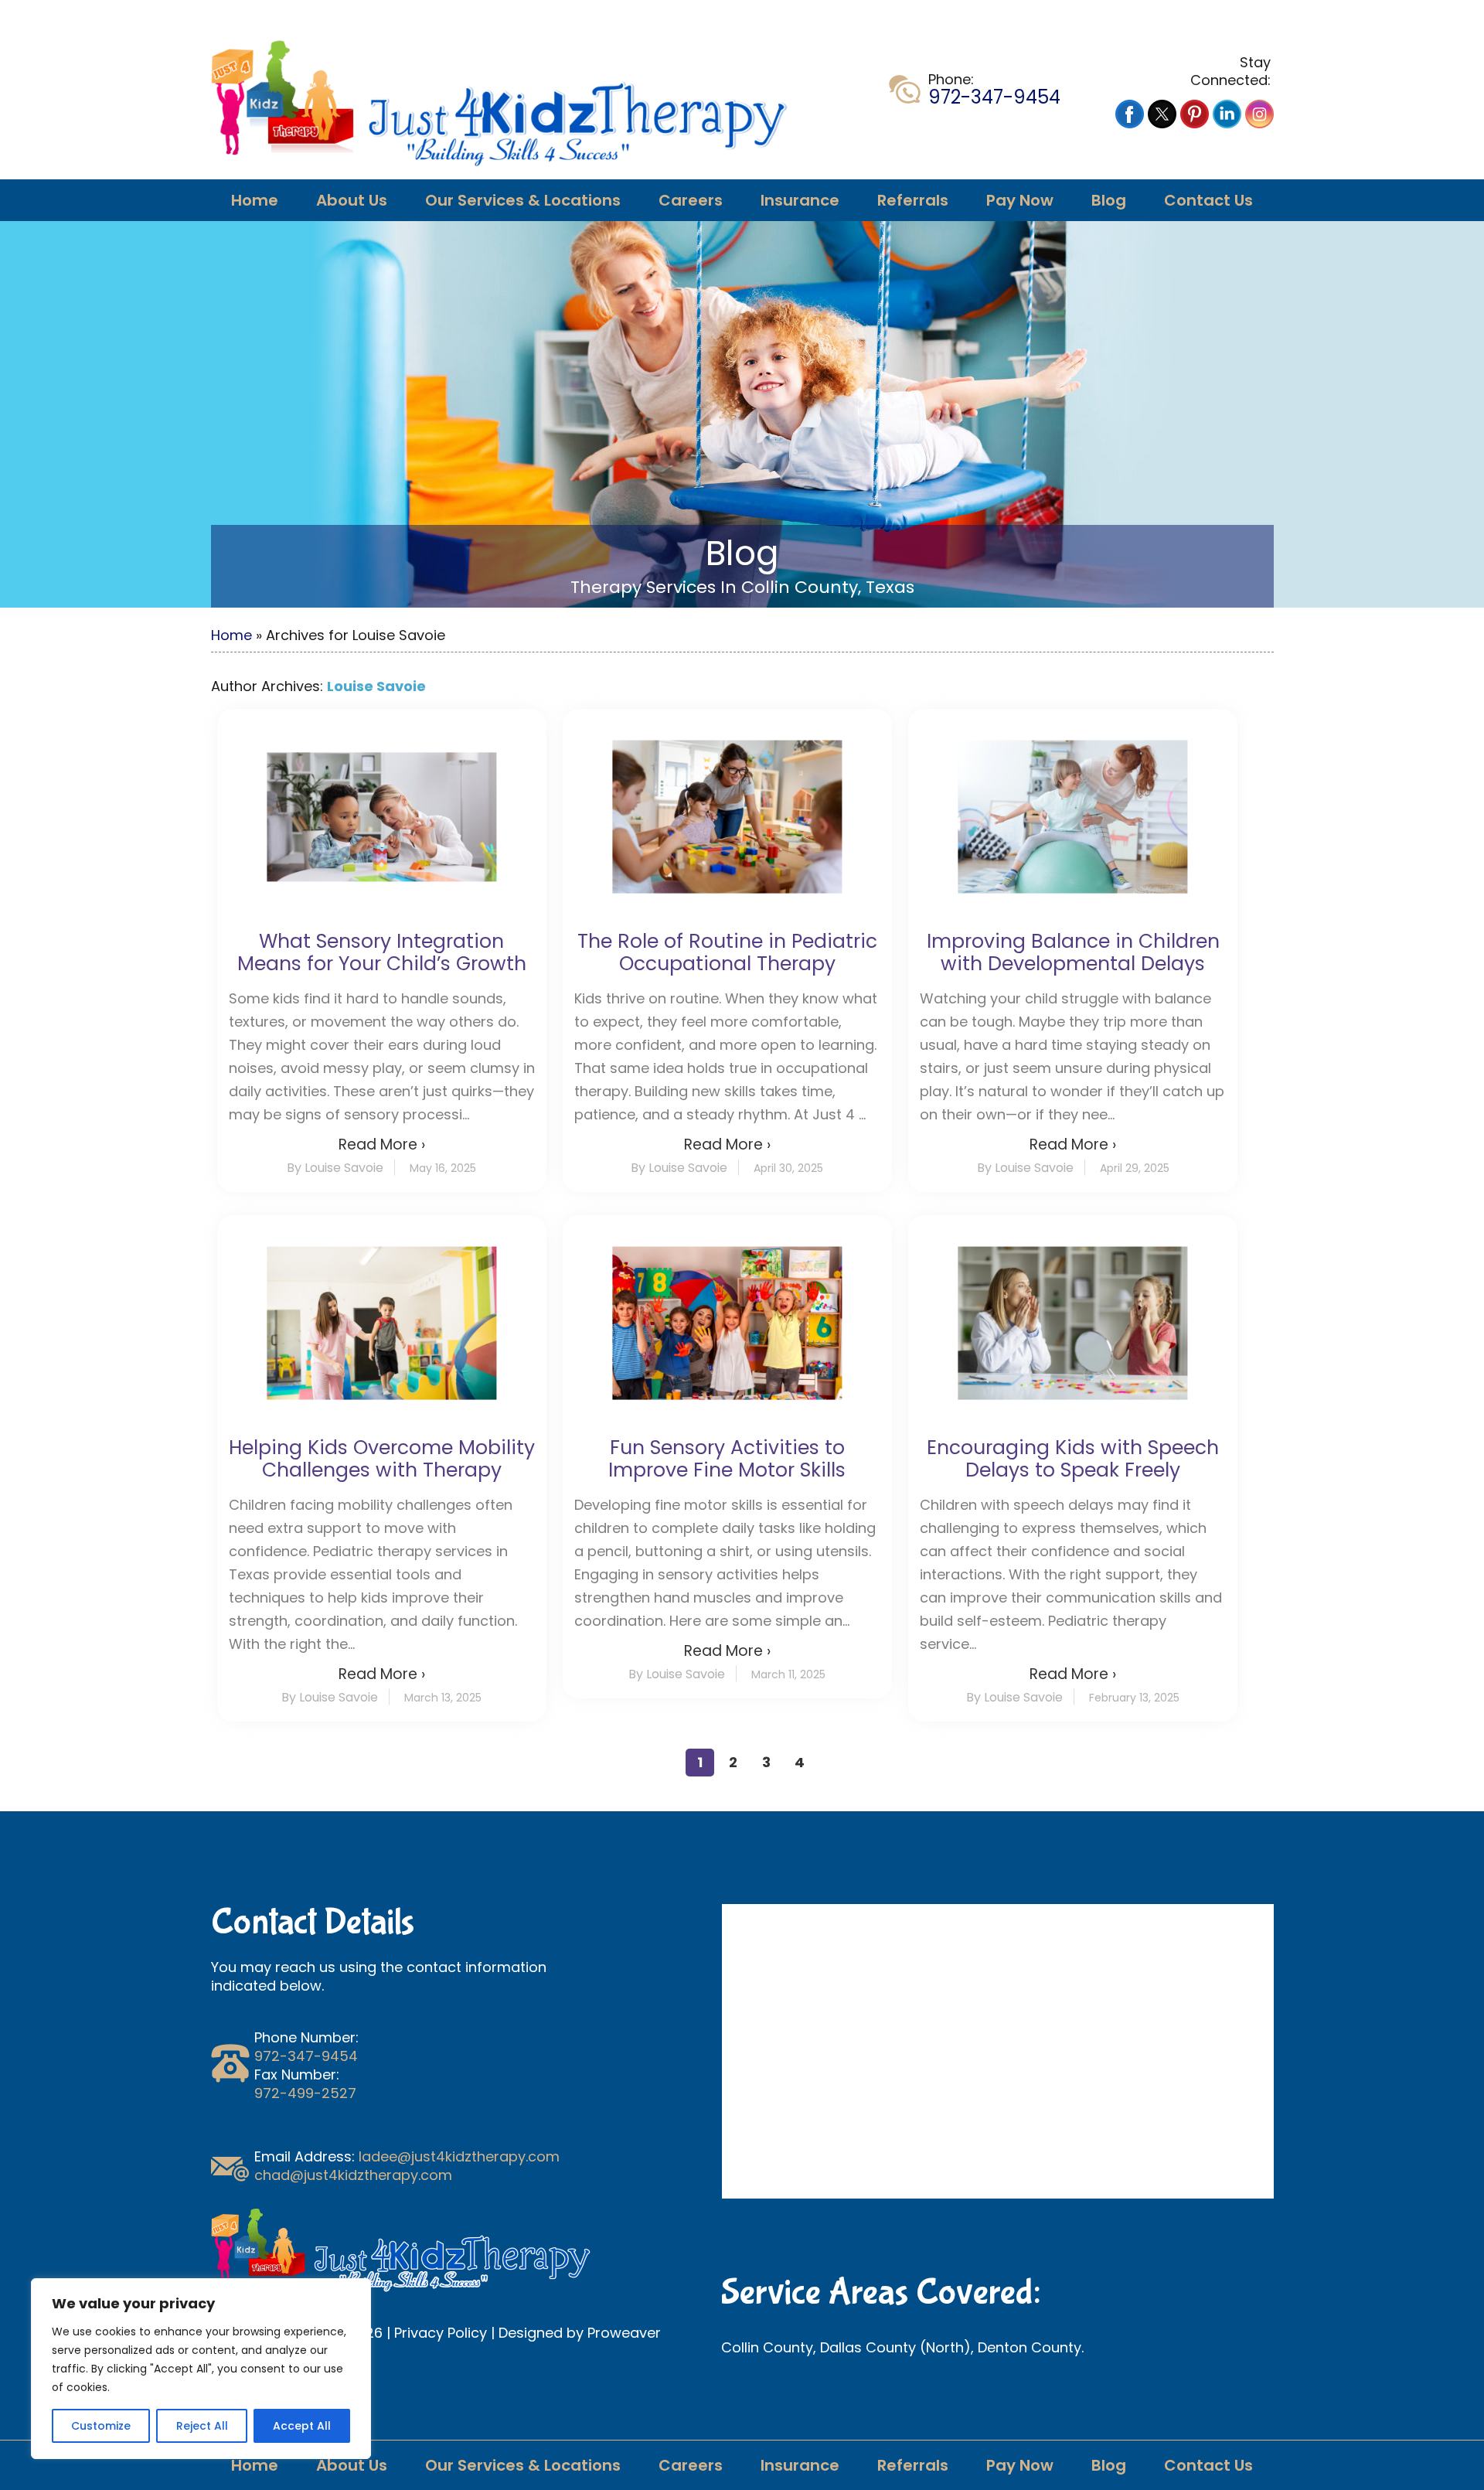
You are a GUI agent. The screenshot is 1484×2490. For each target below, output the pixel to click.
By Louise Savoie (335, 1168)
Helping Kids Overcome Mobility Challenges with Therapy (382, 1459)
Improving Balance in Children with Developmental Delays (1073, 952)
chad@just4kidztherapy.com (353, 2175)
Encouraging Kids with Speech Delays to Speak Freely (1073, 1459)
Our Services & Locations (523, 200)
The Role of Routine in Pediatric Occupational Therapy (727, 952)
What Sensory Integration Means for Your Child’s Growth (382, 952)
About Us (352, 200)
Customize (101, 2426)
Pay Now (1020, 200)
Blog (1109, 200)
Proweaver (624, 2333)
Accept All (302, 2426)
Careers (691, 200)
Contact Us (1208, 200)
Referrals (913, 200)
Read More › (382, 1145)
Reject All (202, 2426)
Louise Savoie (376, 686)
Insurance (800, 200)
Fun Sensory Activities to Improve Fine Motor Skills (727, 1459)
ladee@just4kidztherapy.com (459, 2156)
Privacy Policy (441, 2333)
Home (255, 200)
